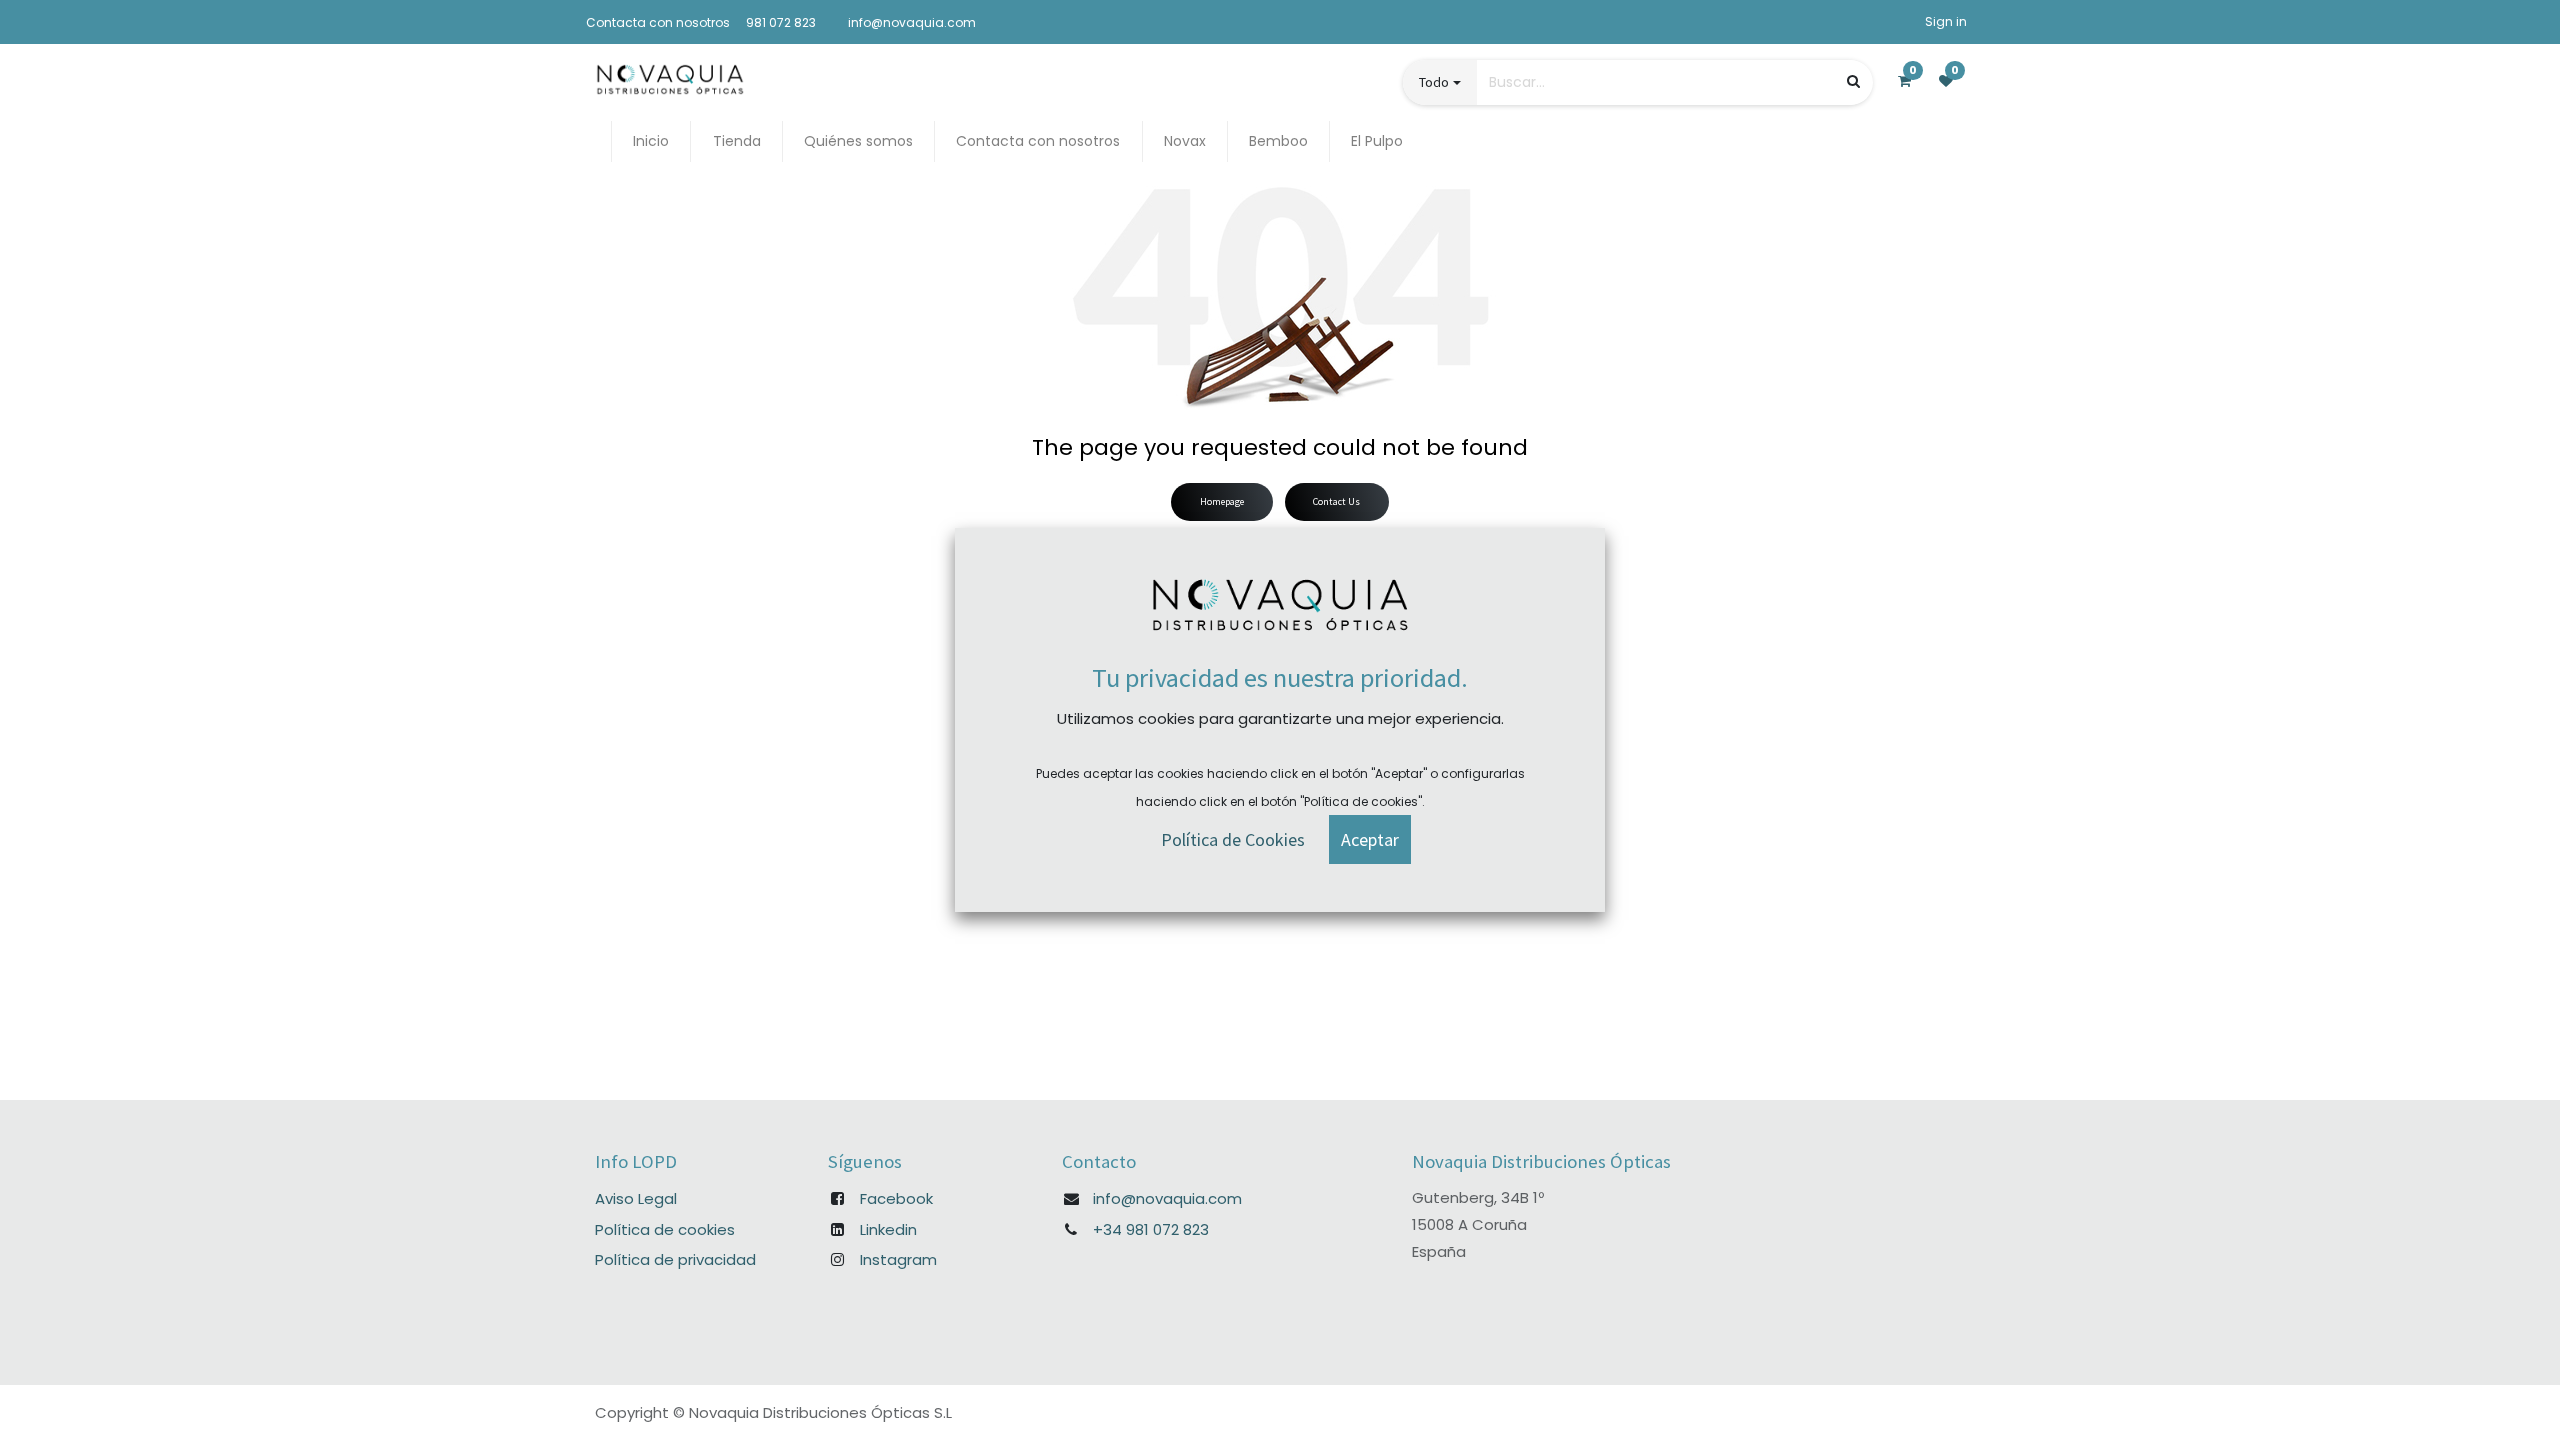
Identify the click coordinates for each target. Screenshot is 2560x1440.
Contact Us (1336, 501)
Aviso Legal (636, 1198)
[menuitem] (651, 141)
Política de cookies (665, 1229)
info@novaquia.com (1167, 1198)
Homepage (1222, 501)
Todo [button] (1434, 82)
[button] (1370, 839)
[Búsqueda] (1853, 81)
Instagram (898, 1259)
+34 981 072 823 (1151, 1229)
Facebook (896, 1198)
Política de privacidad (675, 1259)
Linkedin (888, 1229)
